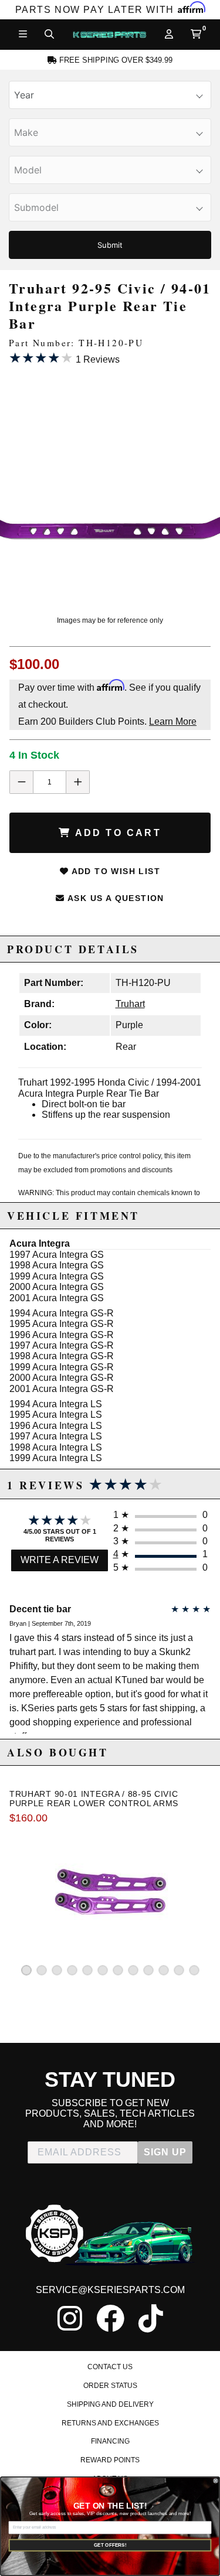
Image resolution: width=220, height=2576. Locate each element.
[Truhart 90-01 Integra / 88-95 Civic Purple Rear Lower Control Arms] (110, 1891)
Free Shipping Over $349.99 (115, 60)
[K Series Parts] (109, 35)
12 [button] (194, 1970)
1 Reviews (64, 358)
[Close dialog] (215, 2481)
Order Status (110, 2386)
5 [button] (87, 1970)
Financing (110, 2441)
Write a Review (60, 1560)
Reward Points (110, 2460)
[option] (110, 485)
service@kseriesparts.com (110, 2290)
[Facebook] (110, 2318)
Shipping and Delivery (110, 2404)
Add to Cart (116, 833)
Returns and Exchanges (110, 2423)
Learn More (173, 721)
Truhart (130, 1004)
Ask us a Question (115, 898)
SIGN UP (165, 2152)
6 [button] (103, 1970)
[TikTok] (151, 2318)
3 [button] (57, 1970)
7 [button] (118, 1970)
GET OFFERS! (110, 2545)
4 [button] (72, 1970)
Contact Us (110, 2367)
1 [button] (26, 1970)
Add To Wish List (114, 871)
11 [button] (179, 1970)
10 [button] (164, 1970)
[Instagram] (70, 2318)
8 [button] (133, 1970)
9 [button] (148, 1970)
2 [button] (42, 1970)
